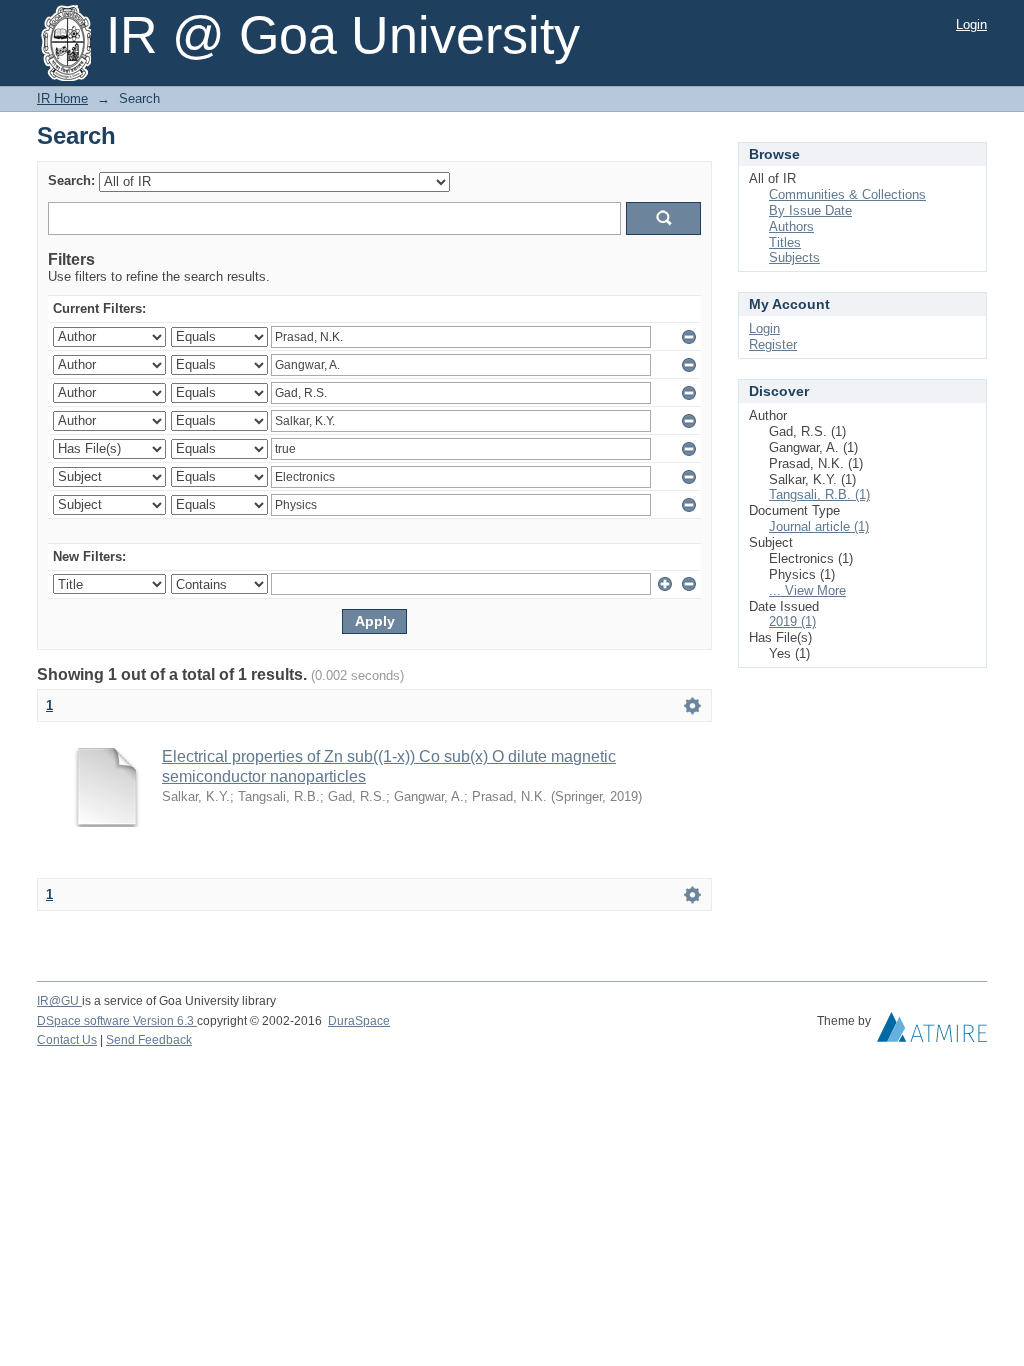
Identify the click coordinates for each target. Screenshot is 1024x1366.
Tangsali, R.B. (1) (819, 494)
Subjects (794, 257)
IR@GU (59, 1001)
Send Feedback (149, 1040)
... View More (807, 590)
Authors (791, 226)
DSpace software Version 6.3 (117, 1021)
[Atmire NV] (932, 1032)
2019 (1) (792, 621)
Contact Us (67, 1040)
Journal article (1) (819, 526)
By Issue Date (810, 210)
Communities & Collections (847, 194)
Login (971, 24)
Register (773, 344)
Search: (71, 180)
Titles (785, 242)
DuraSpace (359, 1021)
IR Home (62, 98)
